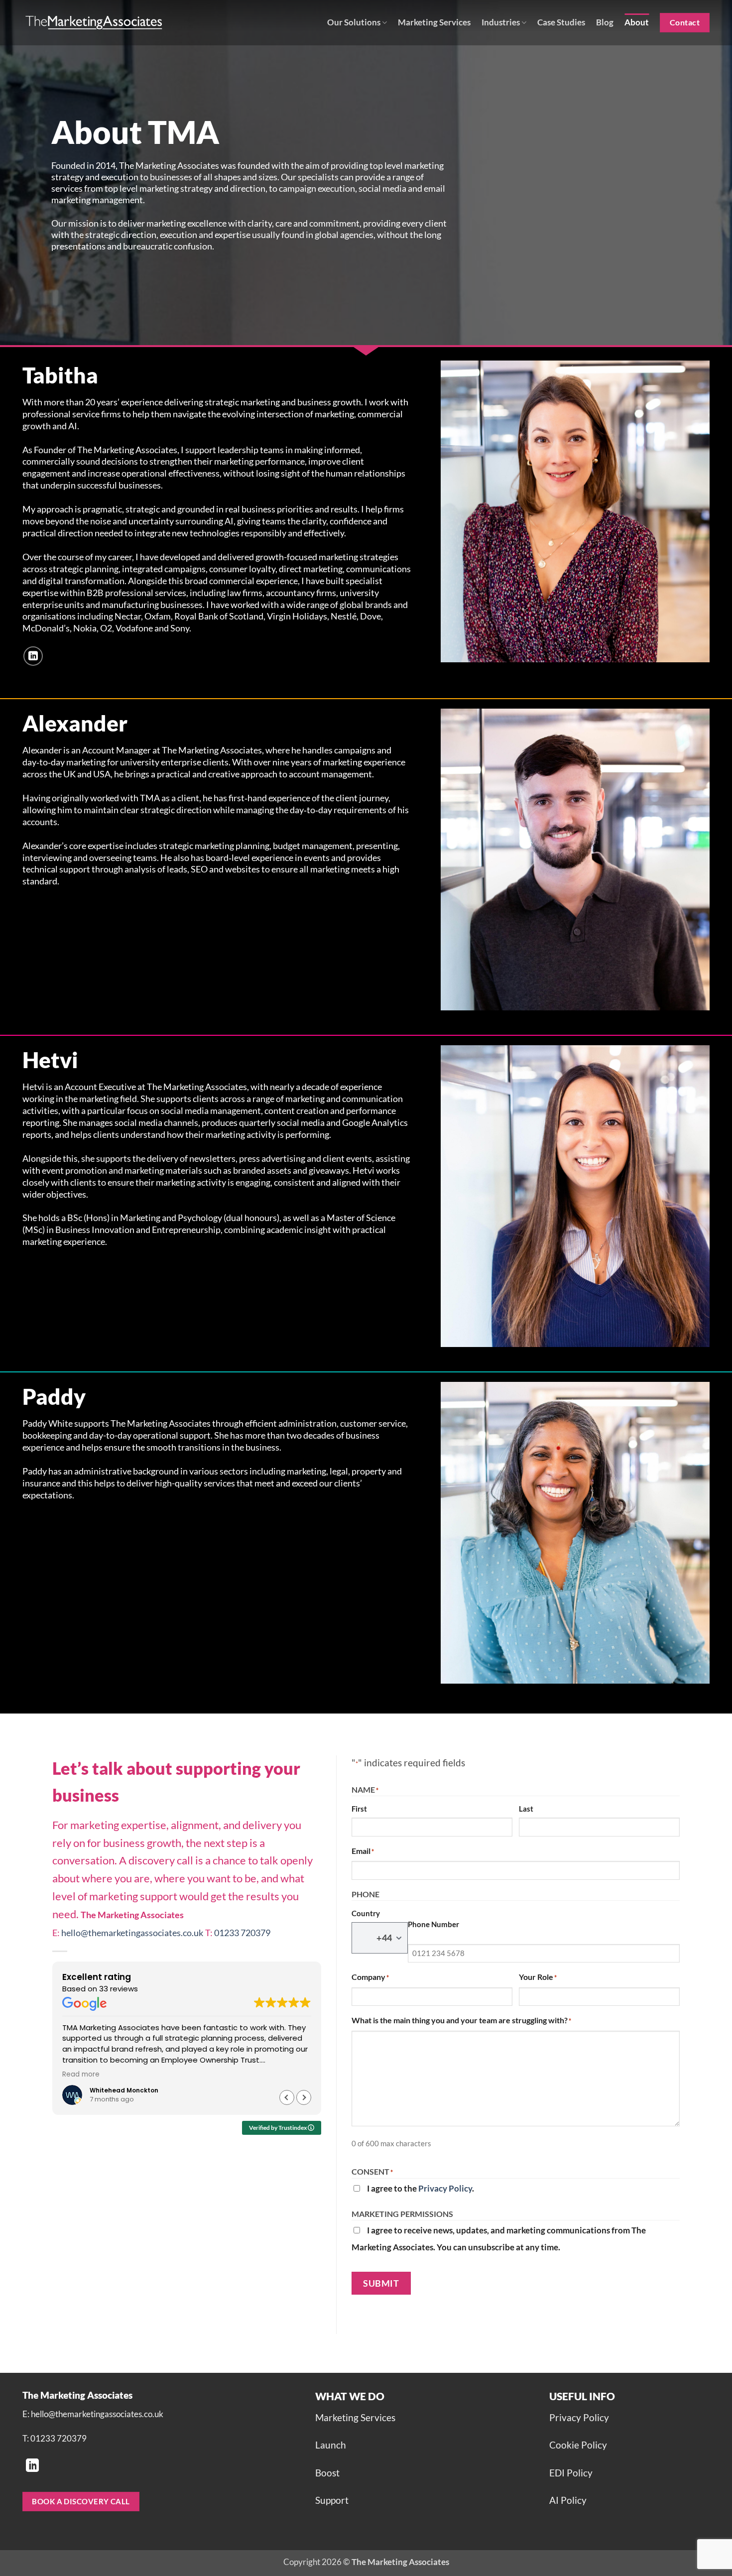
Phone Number (433, 1924)
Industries (501, 22)
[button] (304, 2097)
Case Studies (561, 22)
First (359, 1809)
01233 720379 (242, 1933)
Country (366, 1913)
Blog (605, 22)
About (637, 22)
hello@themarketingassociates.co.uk (132, 1933)
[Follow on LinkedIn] (33, 656)
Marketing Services (434, 22)
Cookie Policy (578, 2445)
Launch (331, 2445)
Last (526, 1809)
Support (332, 2500)
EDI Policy (571, 2473)
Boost (327, 2473)
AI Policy (568, 2500)
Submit (381, 2283)
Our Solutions (354, 22)
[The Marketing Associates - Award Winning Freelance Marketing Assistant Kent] (95, 22)
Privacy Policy (445, 2188)
